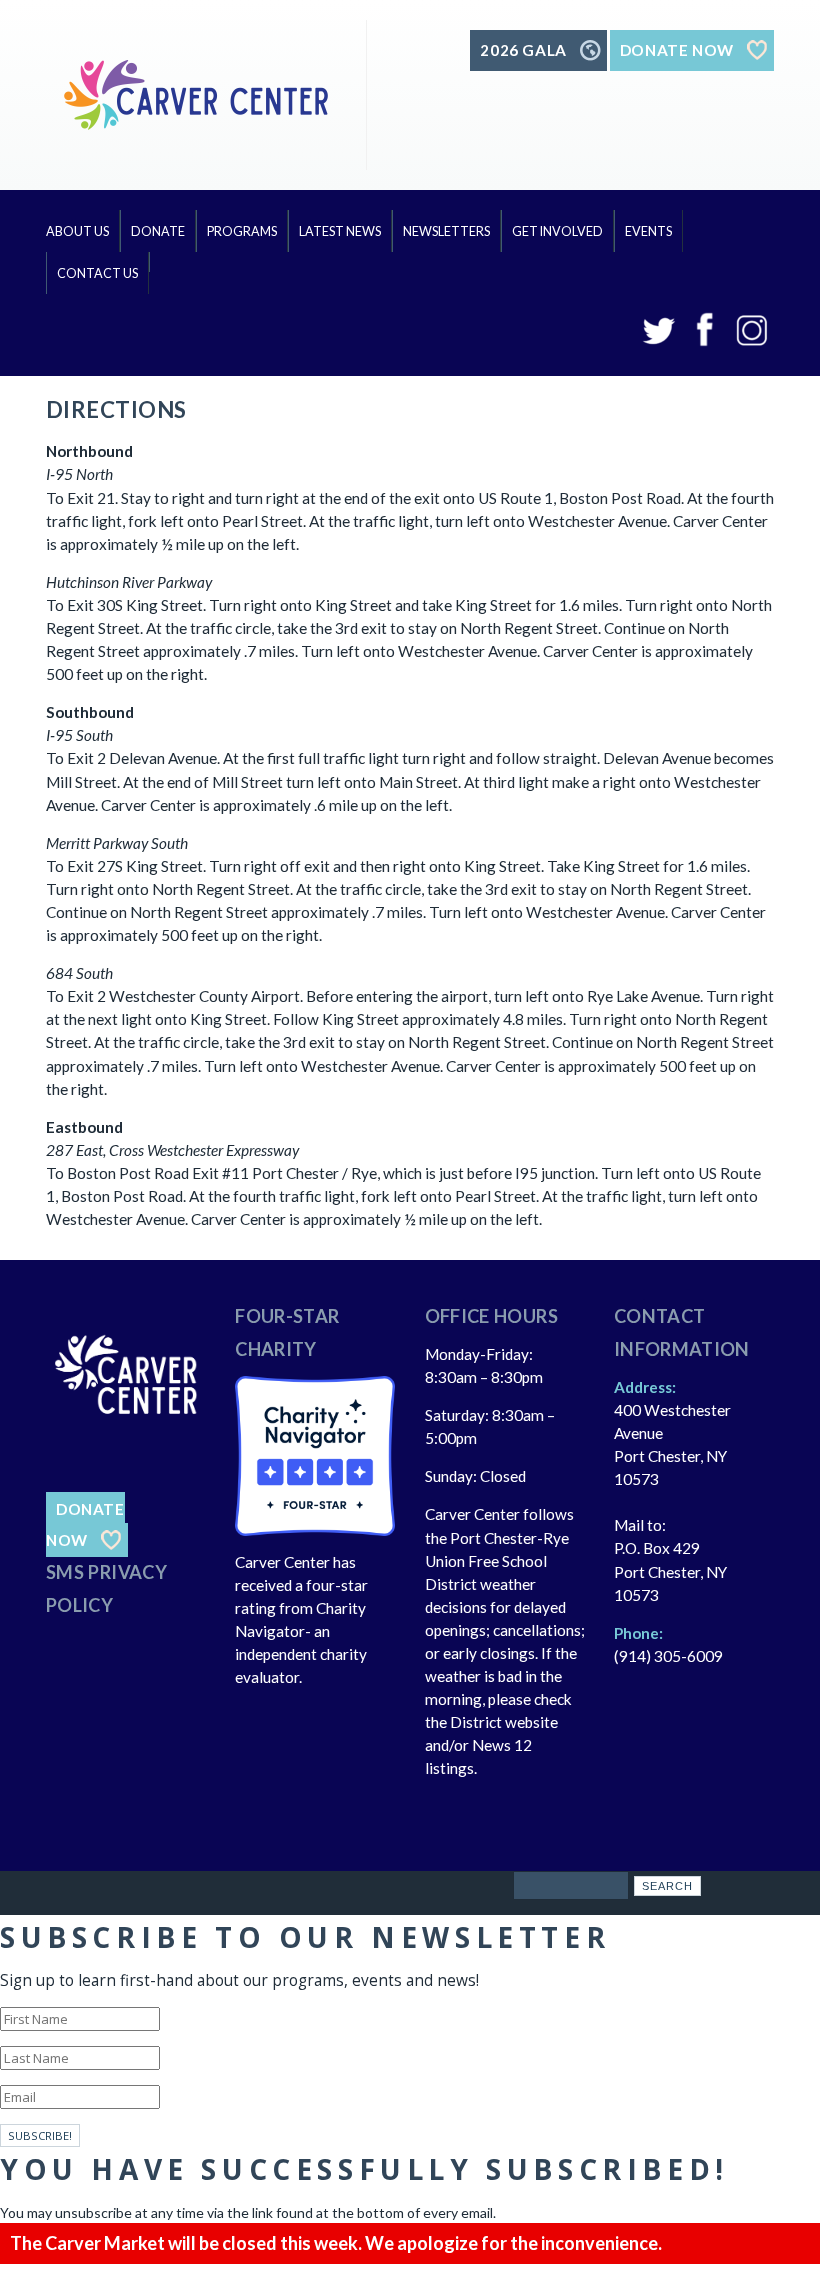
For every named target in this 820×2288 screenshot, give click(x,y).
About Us (77, 231)
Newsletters (446, 231)
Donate (158, 231)
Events (648, 231)
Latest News (340, 231)
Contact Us (97, 273)
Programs (242, 231)
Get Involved (557, 231)
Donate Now (85, 1524)
